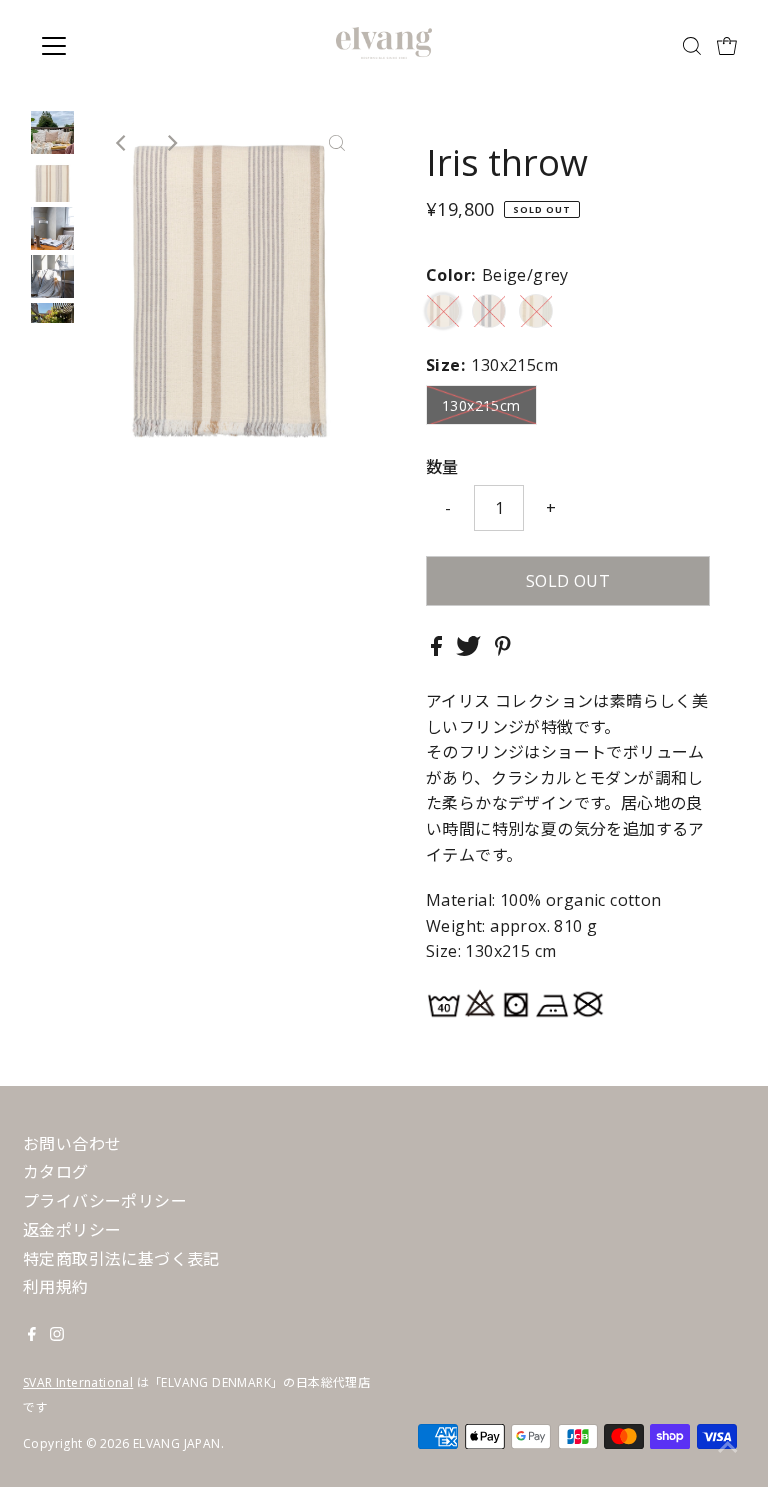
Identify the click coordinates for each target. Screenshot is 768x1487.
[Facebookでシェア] (438, 650)
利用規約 (56, 1287)
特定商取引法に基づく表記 (121, 1259)
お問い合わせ (72, 1144)
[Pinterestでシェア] (503, 650)
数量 (442, 467)
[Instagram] (57, 1335)
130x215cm (481, 405)
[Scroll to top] (728, 1447)
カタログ (56, 1172)
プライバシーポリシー (105, 1201)
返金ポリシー (72, 1230)
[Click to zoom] (337, 143)
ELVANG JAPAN (177, 1443)
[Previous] (122, 143)
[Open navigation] (113, 46)
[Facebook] (32, 1335)
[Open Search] (692, 46)
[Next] (171, 143)
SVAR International (78, 1382)
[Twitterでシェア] (470, 650)
